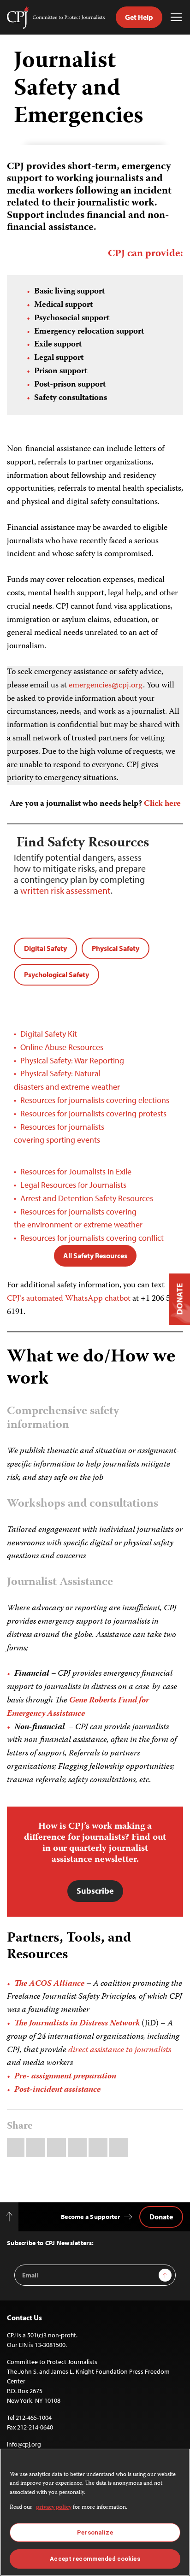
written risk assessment (65, 890)
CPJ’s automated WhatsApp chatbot (69, 1299)
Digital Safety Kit (50, 1034)
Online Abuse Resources (62, 1047)
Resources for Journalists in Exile (76, 1171)
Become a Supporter (90, 2217)
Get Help (139, 17)
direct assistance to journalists (120, 2050)
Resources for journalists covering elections (95, 1100)
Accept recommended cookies (95, 2559)
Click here (162, 804)
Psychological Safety (56, 974)
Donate (161, 2217)
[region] (95, 2512)
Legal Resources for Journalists (73, 1185)
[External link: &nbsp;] (140, 1299)
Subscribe (95, 1891)
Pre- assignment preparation (65, 2077)
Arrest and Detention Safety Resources (87, 1198)
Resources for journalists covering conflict (92, 1238)
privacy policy (54, 2508)
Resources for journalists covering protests (93, 1113)
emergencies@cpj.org (106, 686)
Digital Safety (45, 948)
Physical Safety (116, 948)
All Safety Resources (95, 1256)
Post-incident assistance (57, 2090)
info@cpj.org (24, 2444)
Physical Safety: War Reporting (72, 1060)
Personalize (95, 2532)
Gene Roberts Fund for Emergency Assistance (78, 1707)
